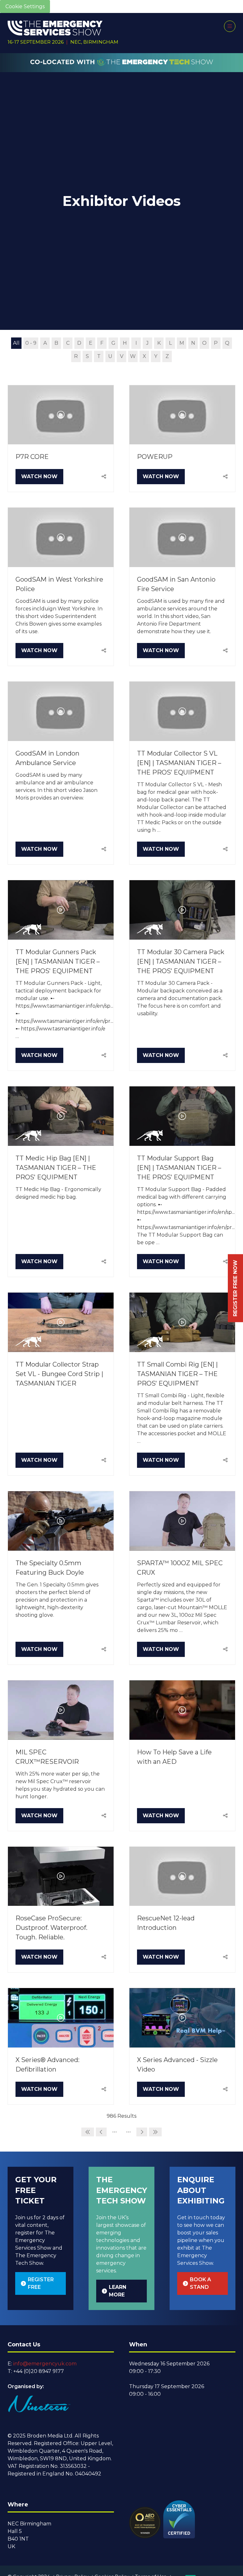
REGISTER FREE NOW (235, 1288)
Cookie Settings (25, 6)
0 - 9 (31, 343)
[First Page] (88, 2132)
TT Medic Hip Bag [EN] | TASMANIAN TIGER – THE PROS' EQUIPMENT (56, 1168)
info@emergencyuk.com (45, 2364)
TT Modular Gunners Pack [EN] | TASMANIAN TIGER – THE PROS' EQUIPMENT (58, 961)
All (16, 343)
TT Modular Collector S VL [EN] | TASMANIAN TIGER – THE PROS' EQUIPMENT (179, 763)
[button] (230, 26)
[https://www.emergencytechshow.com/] (122, 69)
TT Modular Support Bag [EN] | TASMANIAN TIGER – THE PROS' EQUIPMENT (179, 1168)
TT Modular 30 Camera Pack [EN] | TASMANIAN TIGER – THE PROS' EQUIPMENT (181, 961)
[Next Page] (142, 2132)
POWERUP (155, 457)
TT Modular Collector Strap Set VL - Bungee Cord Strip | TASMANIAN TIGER (59, 1374)
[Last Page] (155, 2132)
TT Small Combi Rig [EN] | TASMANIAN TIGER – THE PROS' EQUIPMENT (177, 1374)
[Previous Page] (101, 2132)
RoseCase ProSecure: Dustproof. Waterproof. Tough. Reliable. (51, 1928)
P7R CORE (32, 457)
